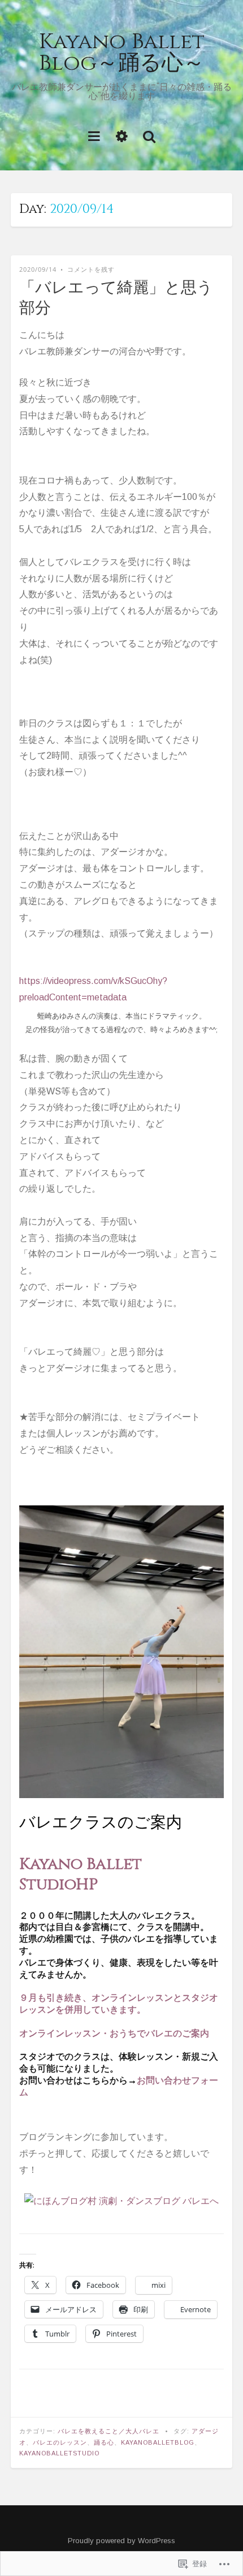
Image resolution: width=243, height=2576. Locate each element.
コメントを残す (91, 269)
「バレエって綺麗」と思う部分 (116, 298)
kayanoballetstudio (59, 2453)
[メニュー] (94, 136)
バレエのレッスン (60, 2442)
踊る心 (104, 2442)
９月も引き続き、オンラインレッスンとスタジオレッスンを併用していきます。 (119, 2004)
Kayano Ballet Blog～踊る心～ (122, 52)
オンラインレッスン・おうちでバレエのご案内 (114, 2034)
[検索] (149, 136)
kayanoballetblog (158, 2442)
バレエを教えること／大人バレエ (109, 2431)
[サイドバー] (122, 136)
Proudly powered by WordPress (121, 2541)
